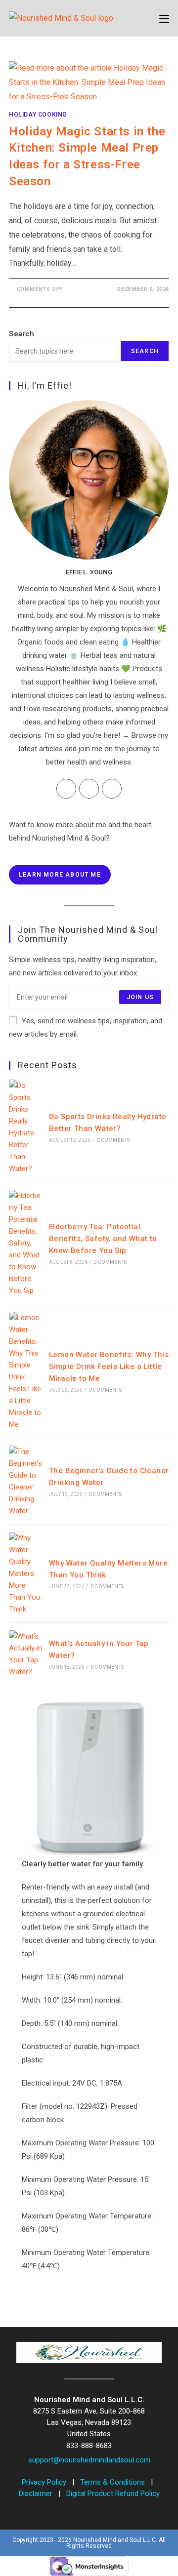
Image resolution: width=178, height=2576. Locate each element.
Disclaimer (37, 2494)
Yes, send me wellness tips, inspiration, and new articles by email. (86, 1027)
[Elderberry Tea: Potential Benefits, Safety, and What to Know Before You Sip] (26, 1243)
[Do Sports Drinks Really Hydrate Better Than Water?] (26, 1127)
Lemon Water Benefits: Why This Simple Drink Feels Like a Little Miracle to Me (109, 1367)
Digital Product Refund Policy (113, 2494)
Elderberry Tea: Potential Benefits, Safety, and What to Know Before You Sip (103, 1239)
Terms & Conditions (113, 2482)
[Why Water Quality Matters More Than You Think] (26, 1573)
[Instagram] (89, 789)
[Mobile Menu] (164, 18)
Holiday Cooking (38, 115)
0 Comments (113, 1140)
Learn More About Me (60, 875)
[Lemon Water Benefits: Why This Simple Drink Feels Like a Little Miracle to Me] (26, 1371)
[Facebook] (66, 789)
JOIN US (140, 997)
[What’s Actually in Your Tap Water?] (26, 1654)
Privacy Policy (45, 2482)
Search (22, 334)
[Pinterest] (112, 789)
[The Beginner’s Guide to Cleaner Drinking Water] (26, 1481)
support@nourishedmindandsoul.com (89, 2460)
